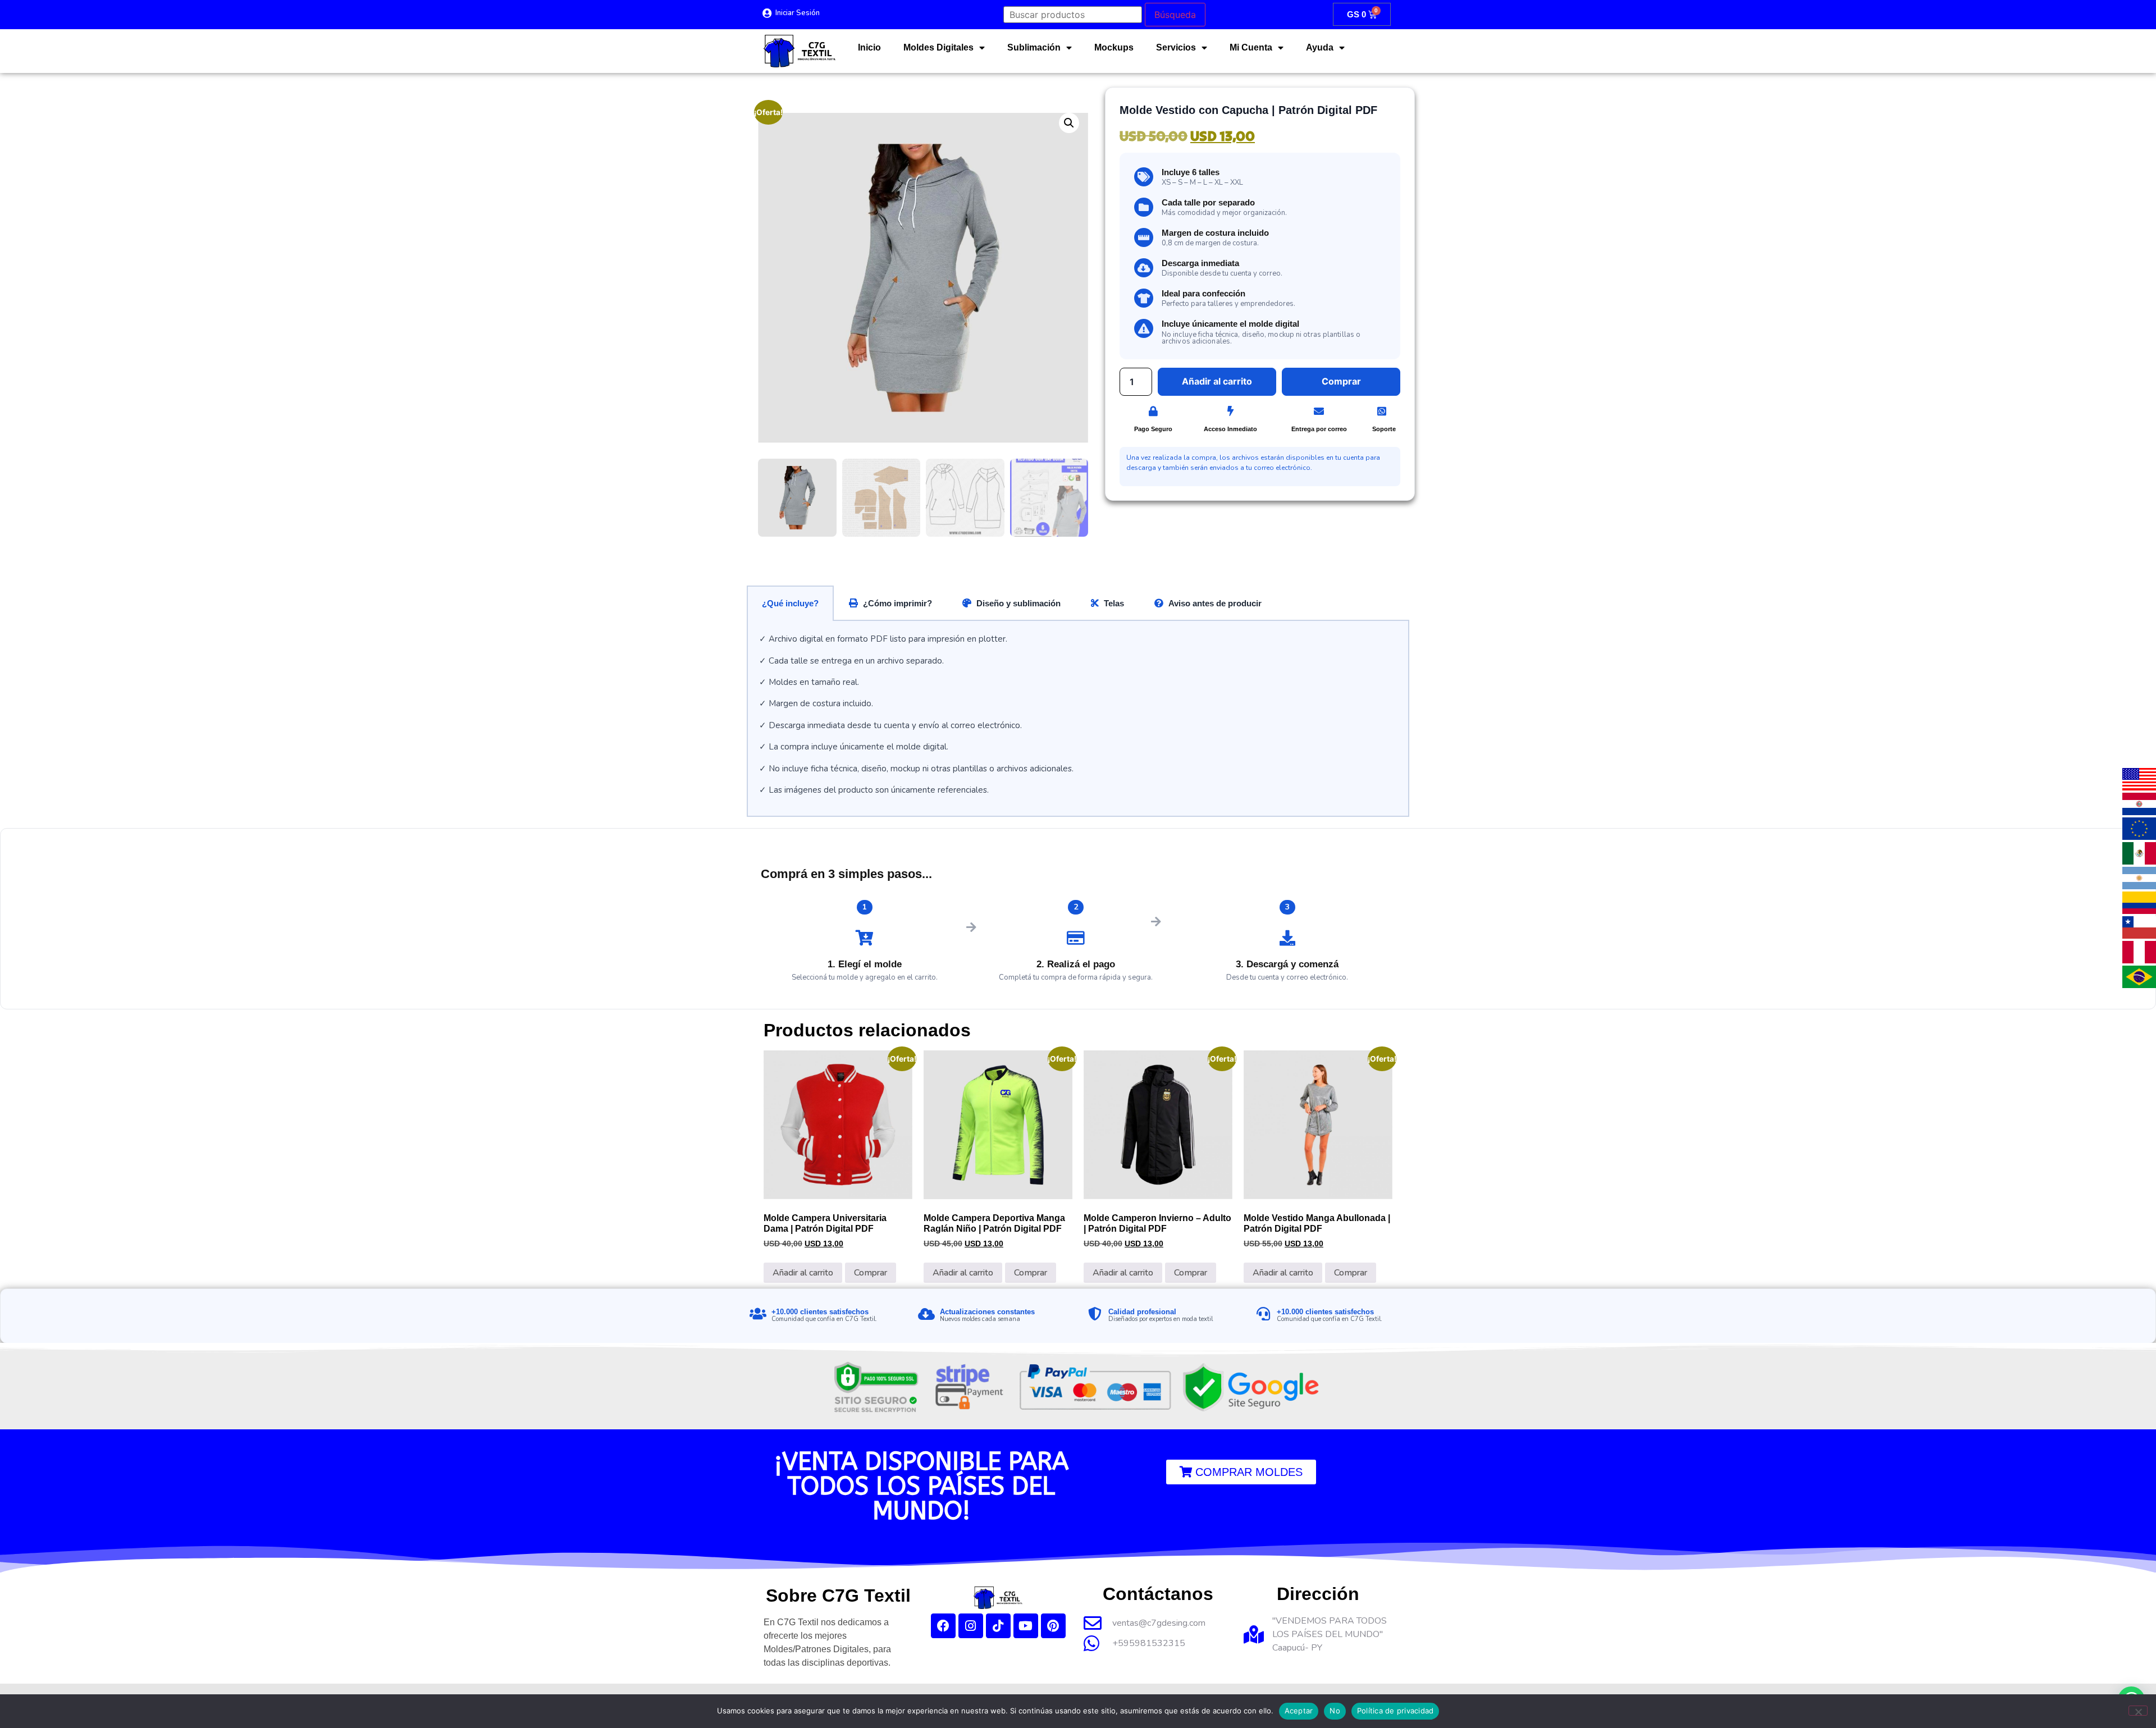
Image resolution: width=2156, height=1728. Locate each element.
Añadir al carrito (1217, 381)
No (1335, 1711)
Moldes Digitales (938, 47)
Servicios (1176, 47)
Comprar (871, 1273)
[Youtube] (1026, 1626)
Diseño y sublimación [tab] (1018, 603)
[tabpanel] (1078, 719)
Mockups (1114, 47)
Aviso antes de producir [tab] (1215, 603)
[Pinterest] (1053, 1626)
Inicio (869, 47)
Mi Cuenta (1251, 47)
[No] (2138, 1711)
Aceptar (1299, 1711)
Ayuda (1320, 47)
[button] (1069, 123)
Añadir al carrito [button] (803, 1273)
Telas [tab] (1114, 603)
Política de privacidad (1396, 1711)
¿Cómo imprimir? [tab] (897, 603)
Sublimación (1034, 47)
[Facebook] (943, 1626)
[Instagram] (971, 1626)
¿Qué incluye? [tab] (790, 603)
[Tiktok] (998, 1626)
